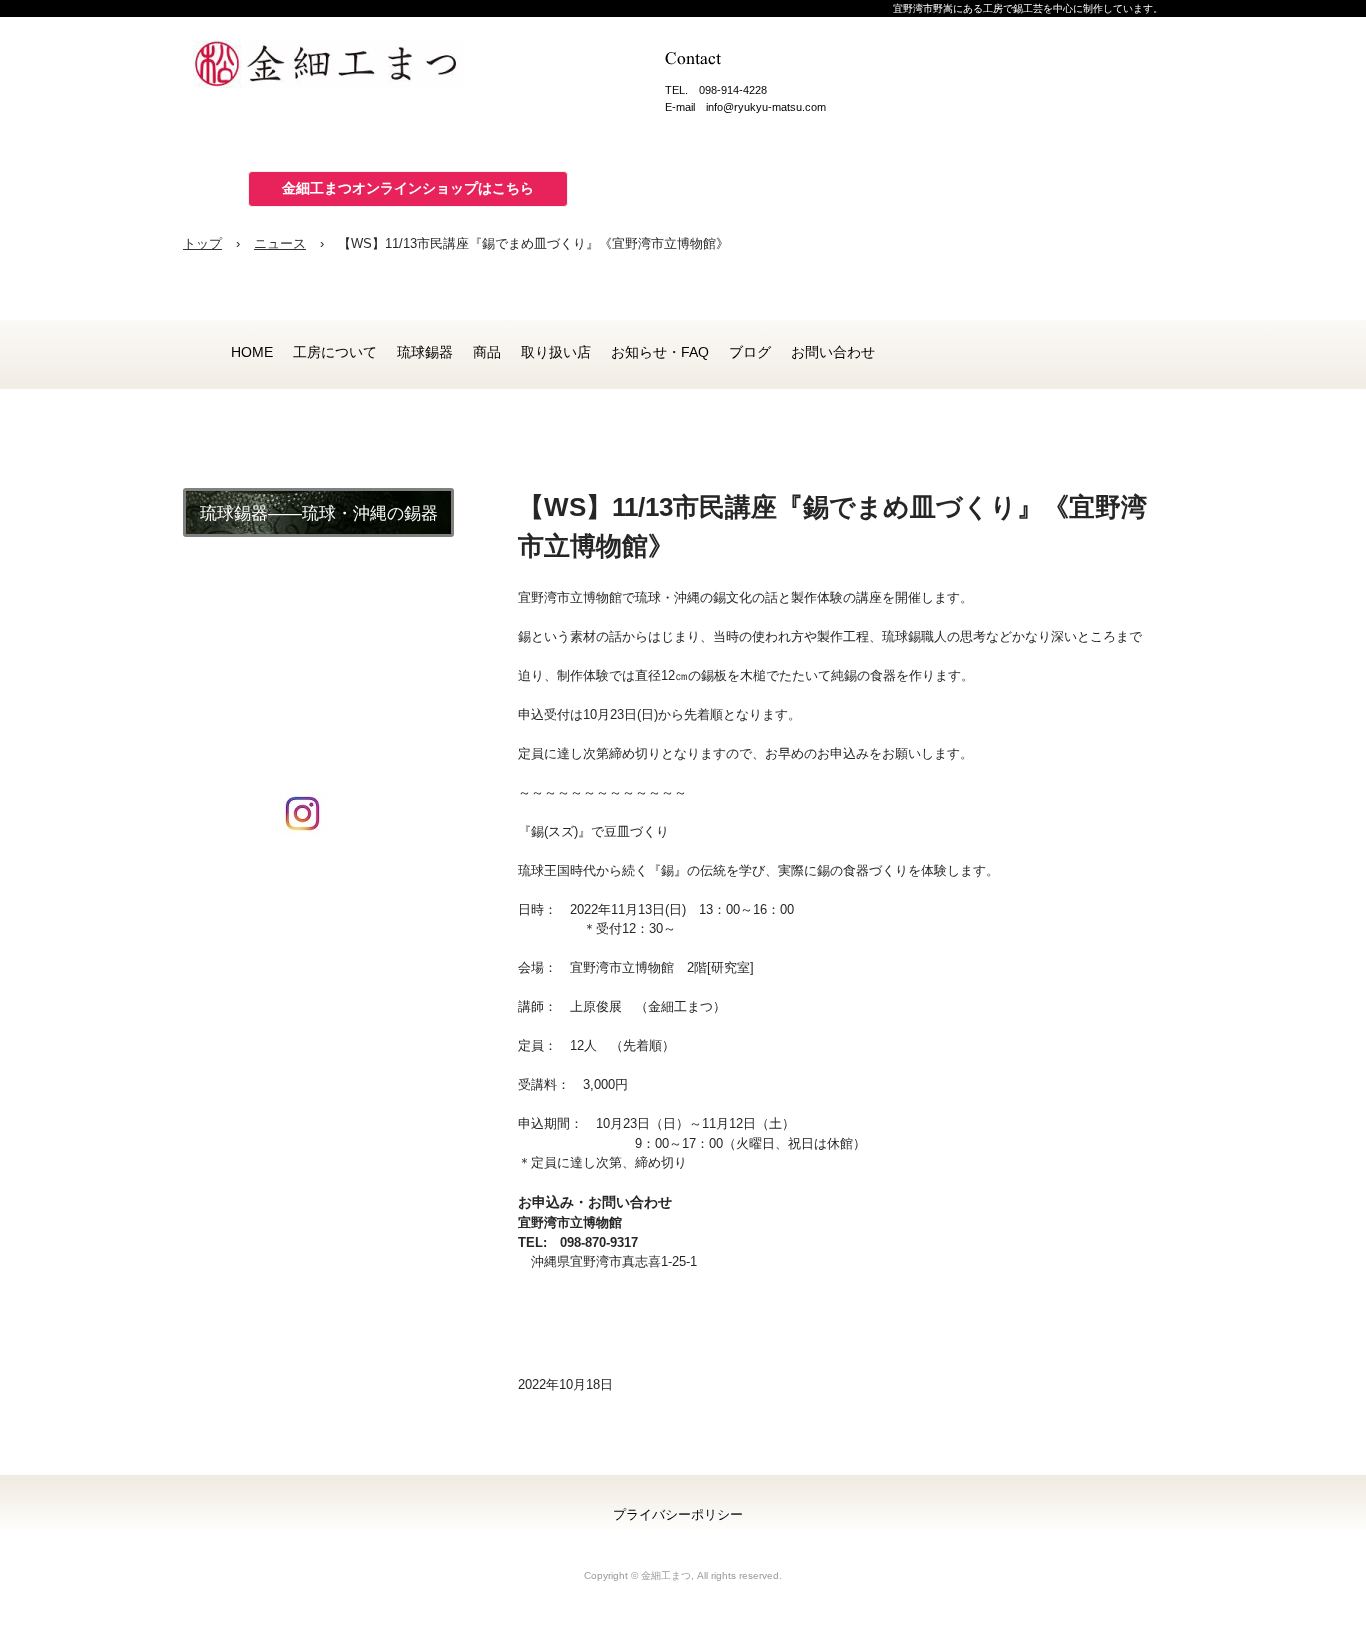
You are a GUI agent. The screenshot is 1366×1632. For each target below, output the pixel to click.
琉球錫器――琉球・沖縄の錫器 (319, 513)
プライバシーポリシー (678, 1514)
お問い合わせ (833, 352)
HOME (252, 352)
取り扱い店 (556, 352)
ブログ (750, 352)
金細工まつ (343, 70)
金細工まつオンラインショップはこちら (408, 188)
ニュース (280, 243)
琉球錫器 (425, 352)
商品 (487, 352)
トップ (202, 243)
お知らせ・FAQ (660, 352)
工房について (335, 352)
